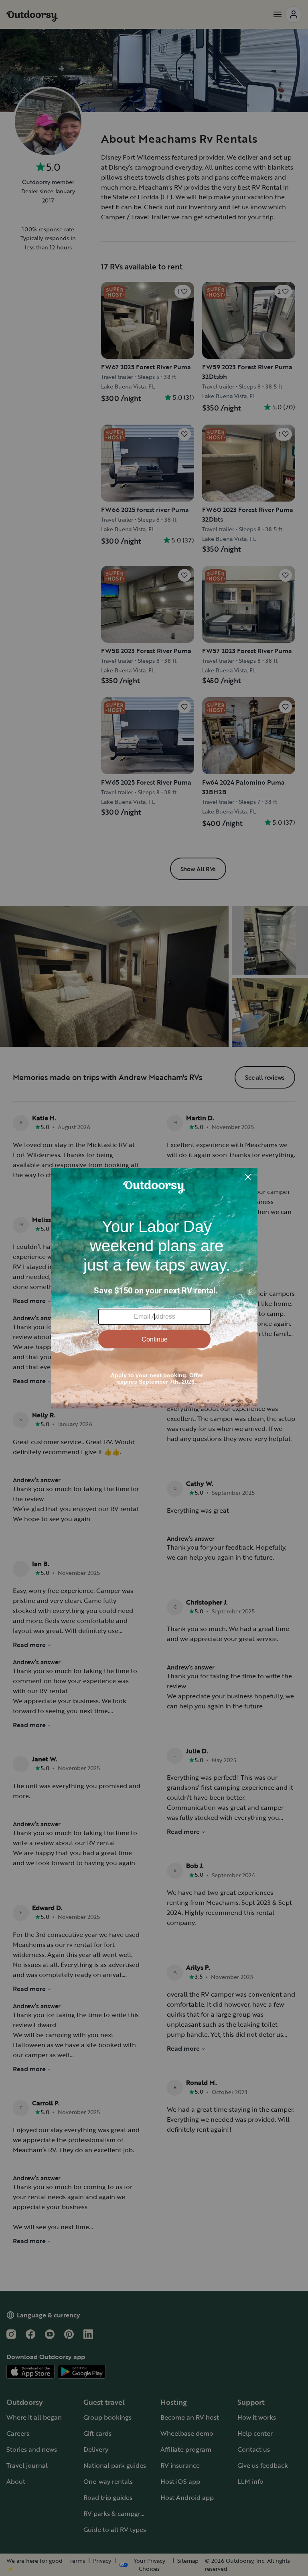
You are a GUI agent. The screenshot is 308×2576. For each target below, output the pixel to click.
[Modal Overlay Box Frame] (154, 1288)
